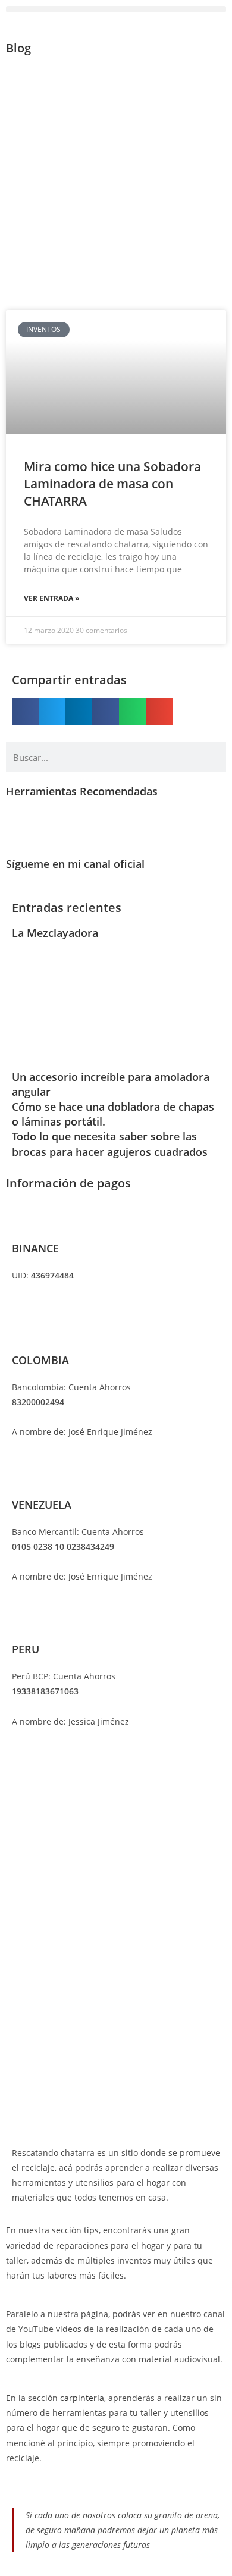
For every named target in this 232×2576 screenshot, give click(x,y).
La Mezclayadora (55, 933)
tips (91, 2230)
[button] (116, 9)
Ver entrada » (51, 598)
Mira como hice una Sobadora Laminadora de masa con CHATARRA (112, 484)
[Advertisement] (116, 182)
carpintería (82, 2398)
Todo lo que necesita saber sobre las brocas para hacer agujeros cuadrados (110, 1144)
